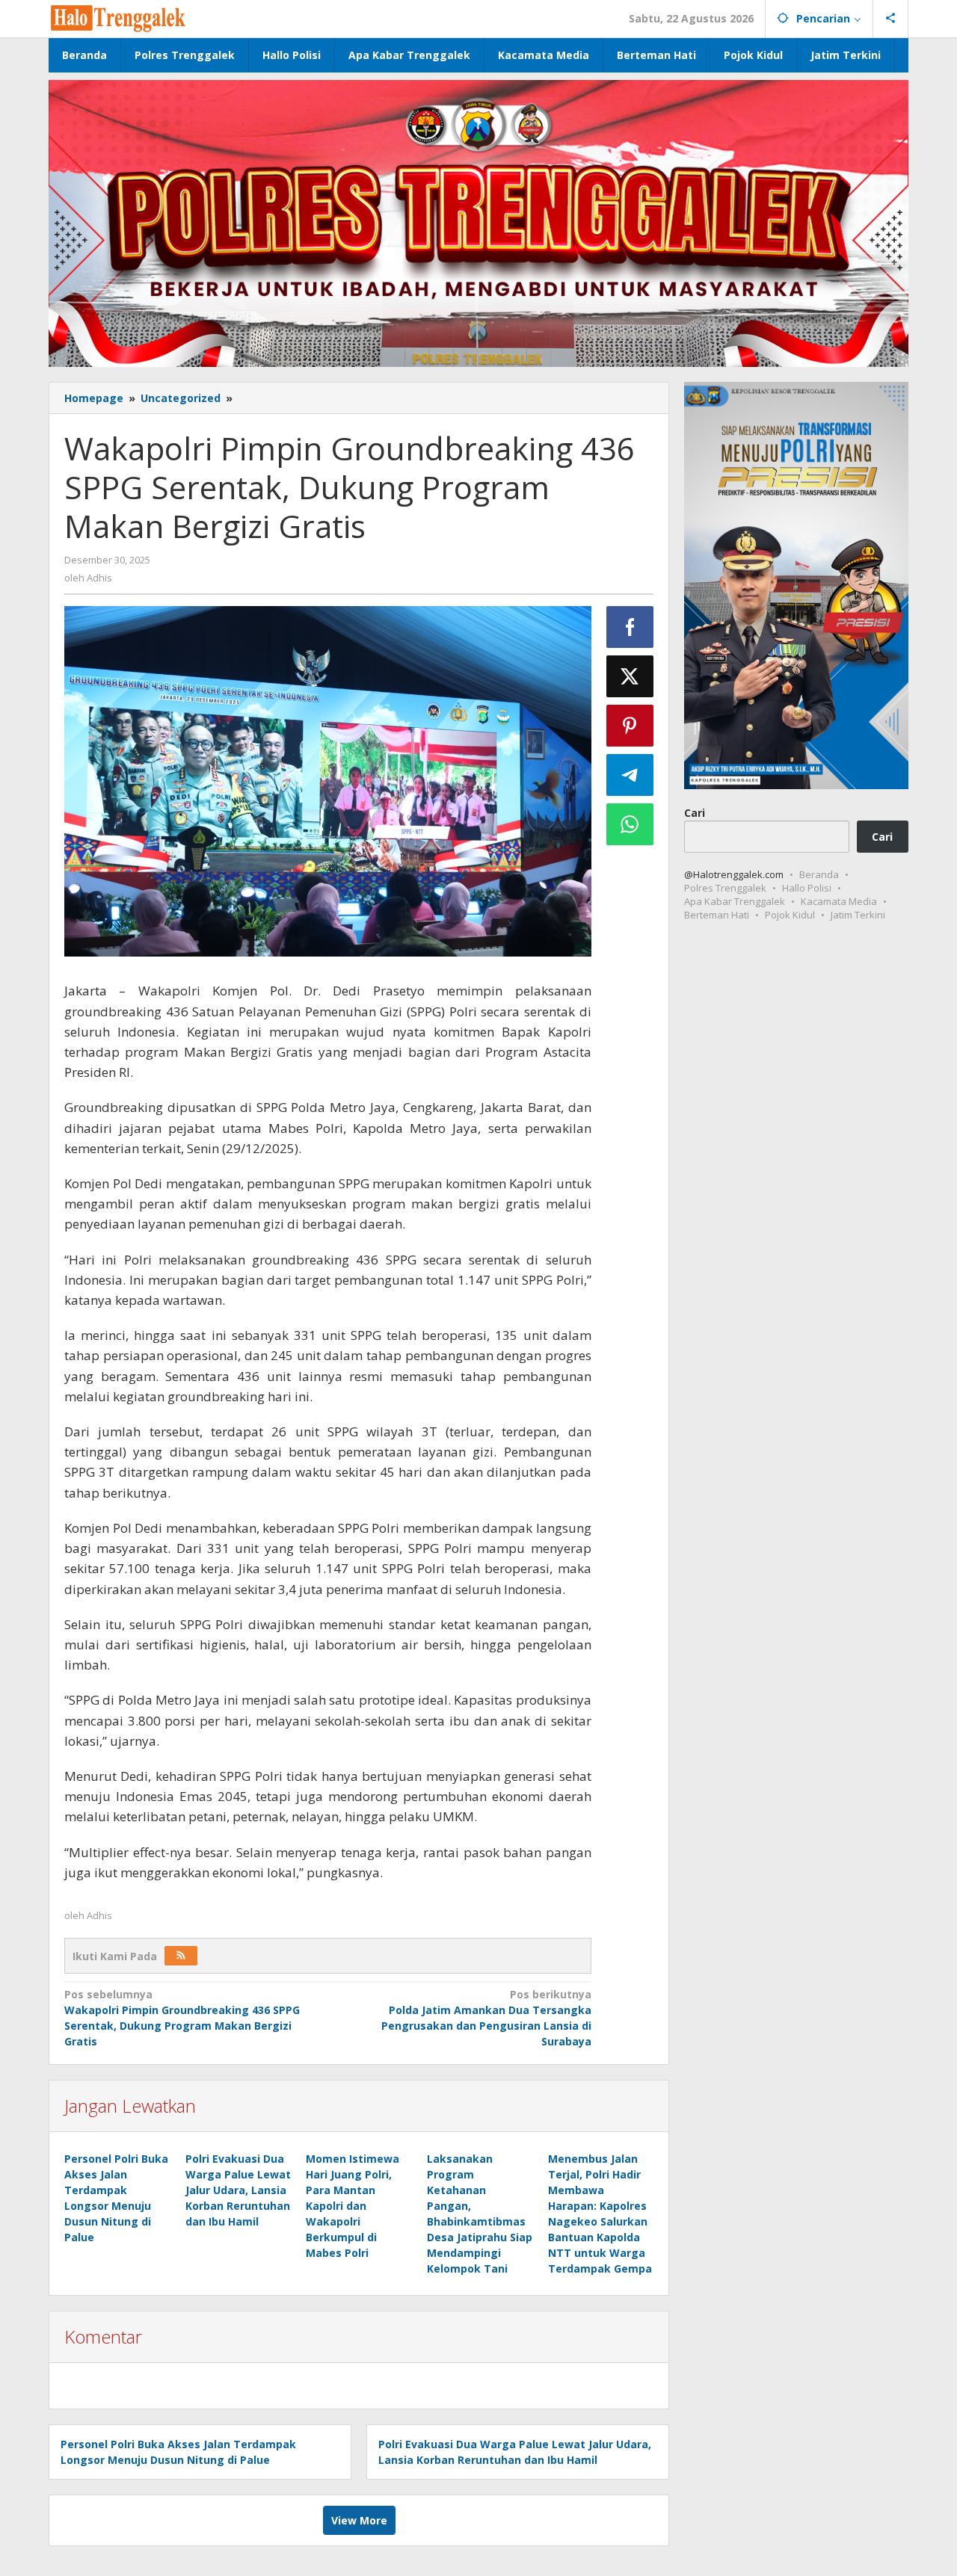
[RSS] (181, 1956)
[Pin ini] (630, 726)
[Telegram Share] (630, 775)
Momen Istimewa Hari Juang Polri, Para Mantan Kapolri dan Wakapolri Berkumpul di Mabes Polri (353, 2206)
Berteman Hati (717, 915)
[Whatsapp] (630, 824)
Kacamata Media (839, 901)
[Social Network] (891, 19)
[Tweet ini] (630, 676)
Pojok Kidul (790, 915)
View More (359, 2520)
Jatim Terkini (858, 915)
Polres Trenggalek (725, 888)
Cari (695, 812)
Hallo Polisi (807, 888)
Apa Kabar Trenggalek (735, 901)
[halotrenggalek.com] (118, 17)
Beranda (819, 874)
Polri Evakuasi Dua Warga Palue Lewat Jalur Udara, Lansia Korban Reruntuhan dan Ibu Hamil (238, 2190)
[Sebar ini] (630, 627)
